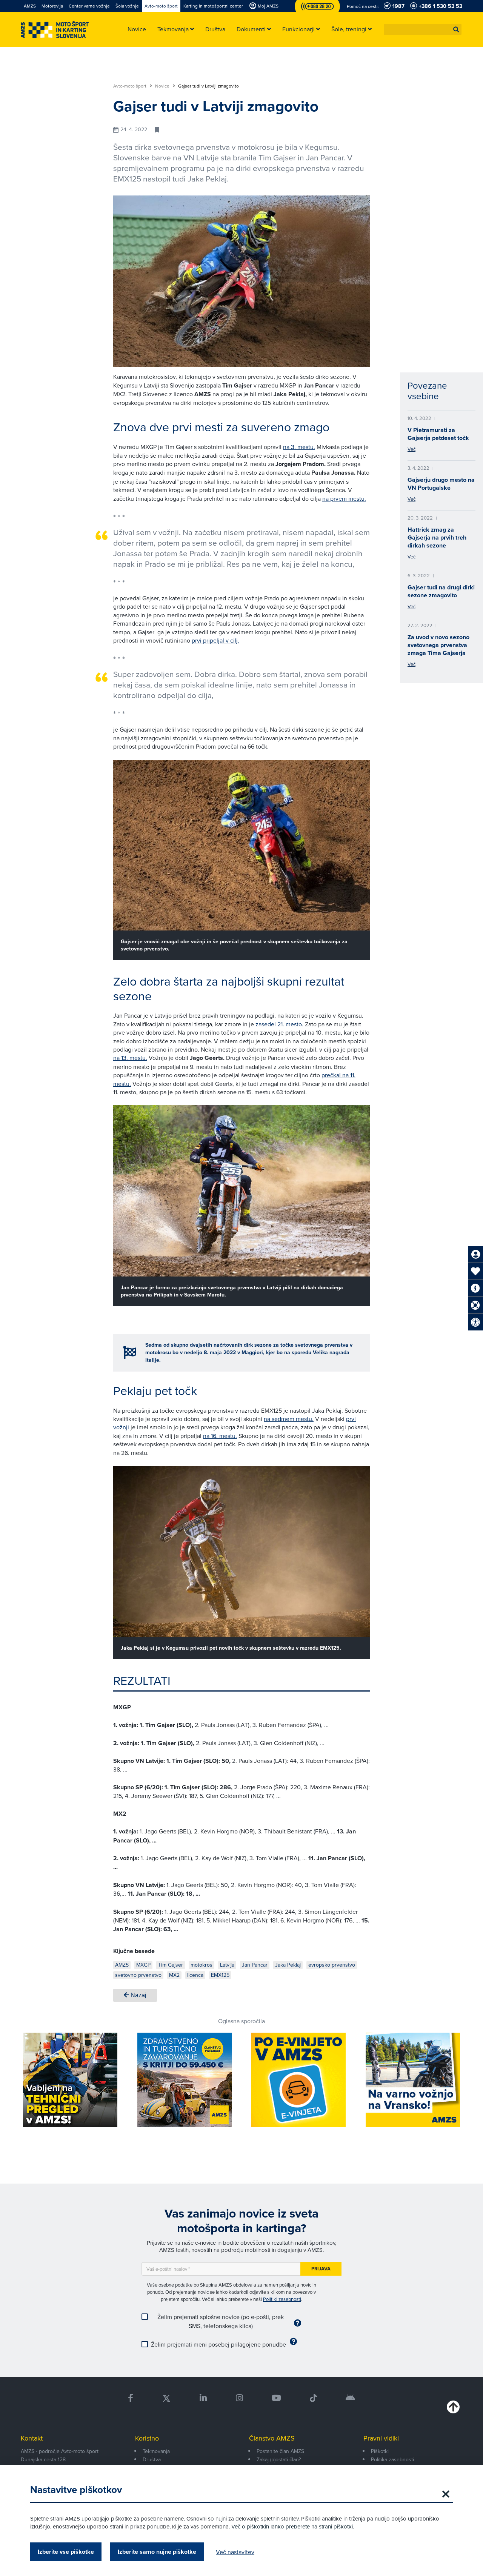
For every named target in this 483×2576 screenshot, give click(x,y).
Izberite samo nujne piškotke (157, 2552)
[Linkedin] (203, 2398)
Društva (152, 2459)
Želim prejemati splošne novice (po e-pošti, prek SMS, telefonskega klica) (221, 2321)
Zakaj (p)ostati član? (279, 2459)
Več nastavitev (235, 2552)
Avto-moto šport (130, 86)
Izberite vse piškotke (66, 2552)
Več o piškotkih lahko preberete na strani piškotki (292, 2526)
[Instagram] (239, 2398)
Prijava (321, 2269)
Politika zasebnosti (392, 2459)
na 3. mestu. (299, 447)
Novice (163, 86)
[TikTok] (313, 2398)
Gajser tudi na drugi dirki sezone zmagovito (441, 591)
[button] (456, 29)
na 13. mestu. (130, 1058)
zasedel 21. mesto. (279, 1024)
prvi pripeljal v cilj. (215, 640)
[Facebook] (131, 2398)
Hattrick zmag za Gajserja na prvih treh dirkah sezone (437, 537)
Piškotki (380, 2451)
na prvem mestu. (344, 498)
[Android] (350, 2398)
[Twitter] (166, 2398)
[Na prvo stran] (55, 30)
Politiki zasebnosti (282, 2299)
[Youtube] (276, 2398)
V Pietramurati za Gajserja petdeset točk (438, 434)
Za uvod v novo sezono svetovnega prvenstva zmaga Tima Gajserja (438, 645)
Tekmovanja (156, 2451)
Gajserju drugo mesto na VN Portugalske (441, 484)
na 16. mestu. (220, 1436)
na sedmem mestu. (289, 1419)
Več (411, 449)
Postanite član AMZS (280, 2451)
